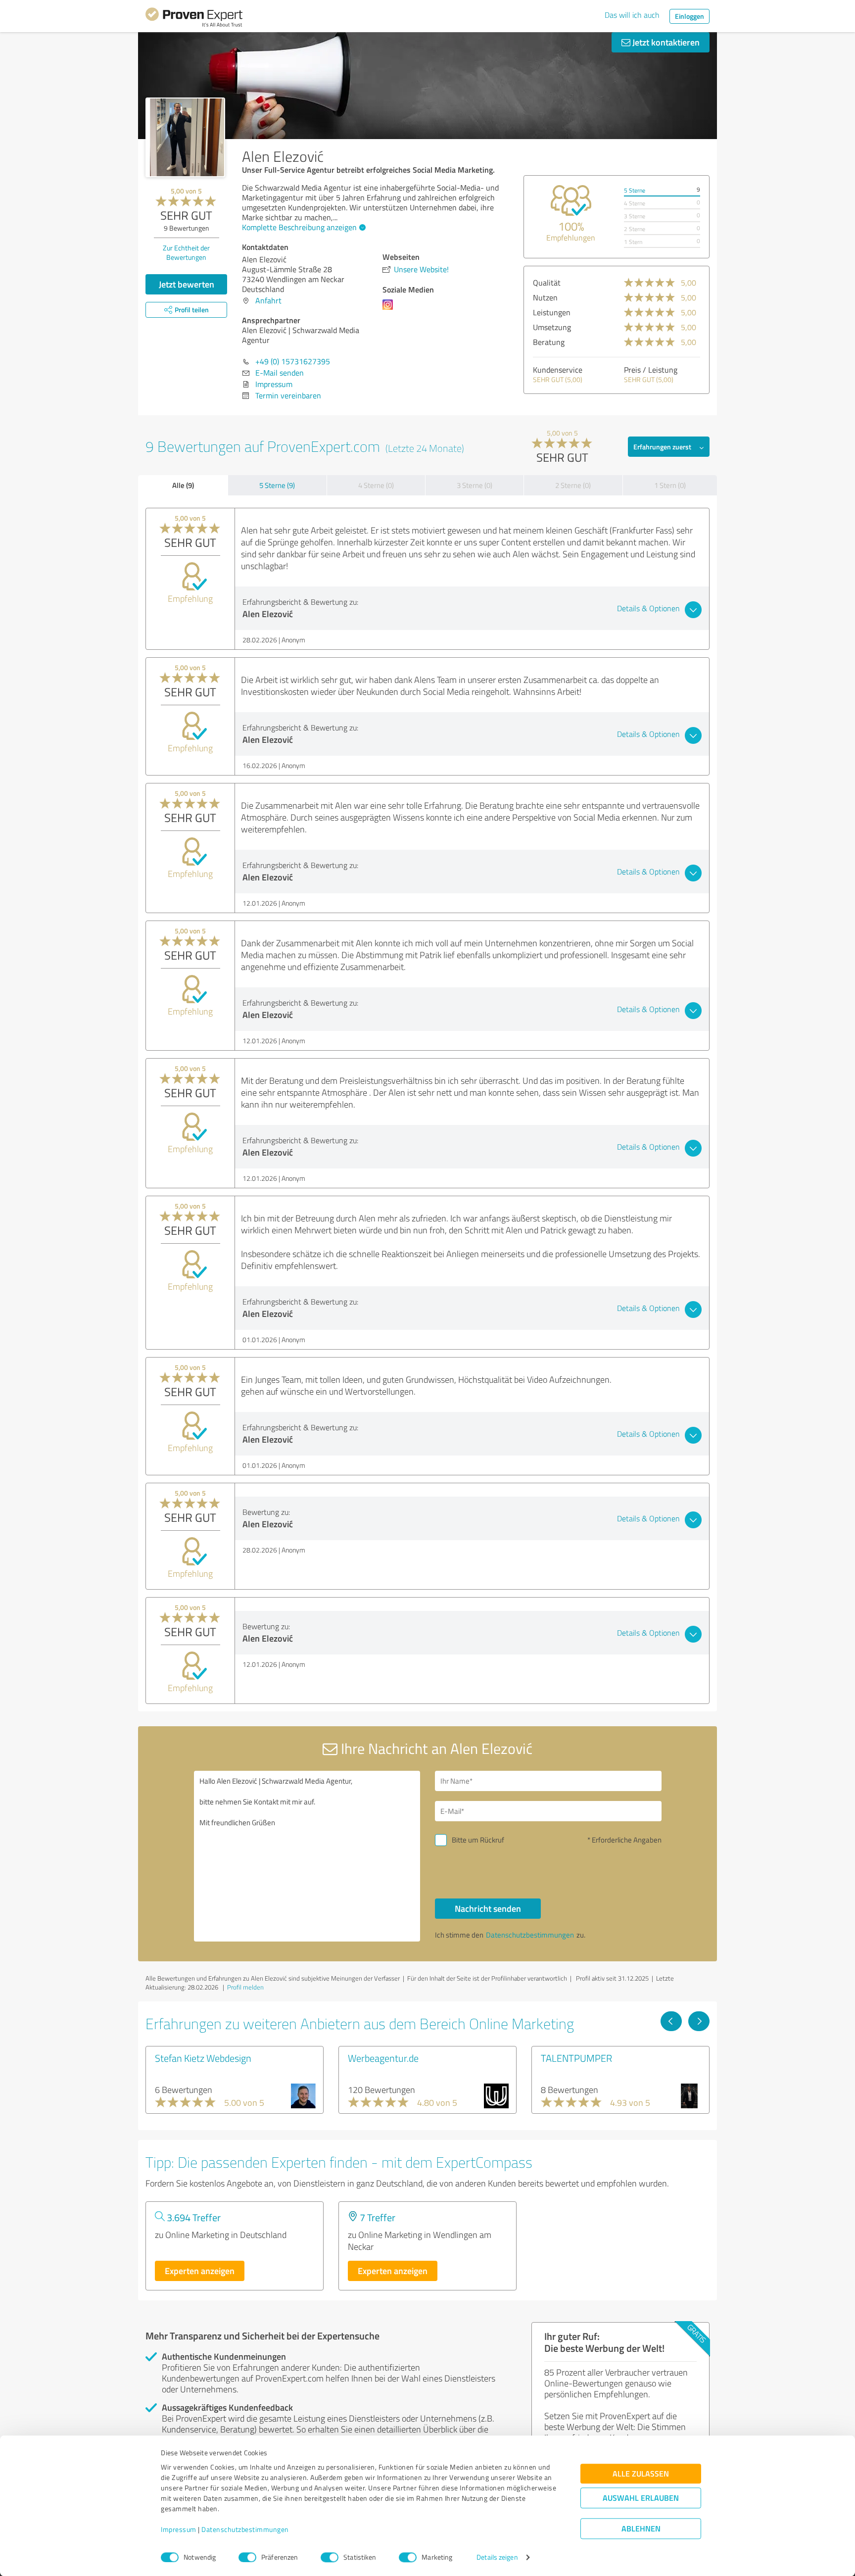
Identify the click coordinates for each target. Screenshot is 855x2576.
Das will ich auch (632, 15)
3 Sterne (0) (475, 485)
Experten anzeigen (200, 2271)
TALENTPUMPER (576, 2058)
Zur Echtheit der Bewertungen (186, 252)
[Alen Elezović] (185, 137)
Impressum (179, 2530)
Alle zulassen (641, 2474)
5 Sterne (635, 190)
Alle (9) (183, 485)
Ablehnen (641, 2529)
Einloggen (689, 16)
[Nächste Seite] (699, 2021)
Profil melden (245, 1987)
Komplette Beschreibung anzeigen (299, 227)
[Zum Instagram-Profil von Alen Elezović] (390, 309)
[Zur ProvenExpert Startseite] (194, 19)
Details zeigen (497, 2557)
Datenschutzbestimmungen (245, 2530)
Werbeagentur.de (383, 2058)
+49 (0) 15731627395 (293, 361)
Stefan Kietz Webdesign (203, 2058)
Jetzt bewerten (187, 284)
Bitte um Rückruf (478, 1840)
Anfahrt (268, 300)
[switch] (247, 2557)
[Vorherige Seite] (671, 2021)
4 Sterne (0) (376, 485)
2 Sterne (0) (573, 485)
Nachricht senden (488, 1908)
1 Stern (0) (670, 485)
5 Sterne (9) (277, 485)
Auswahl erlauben (641, 2498)
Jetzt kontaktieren (665, 42)
